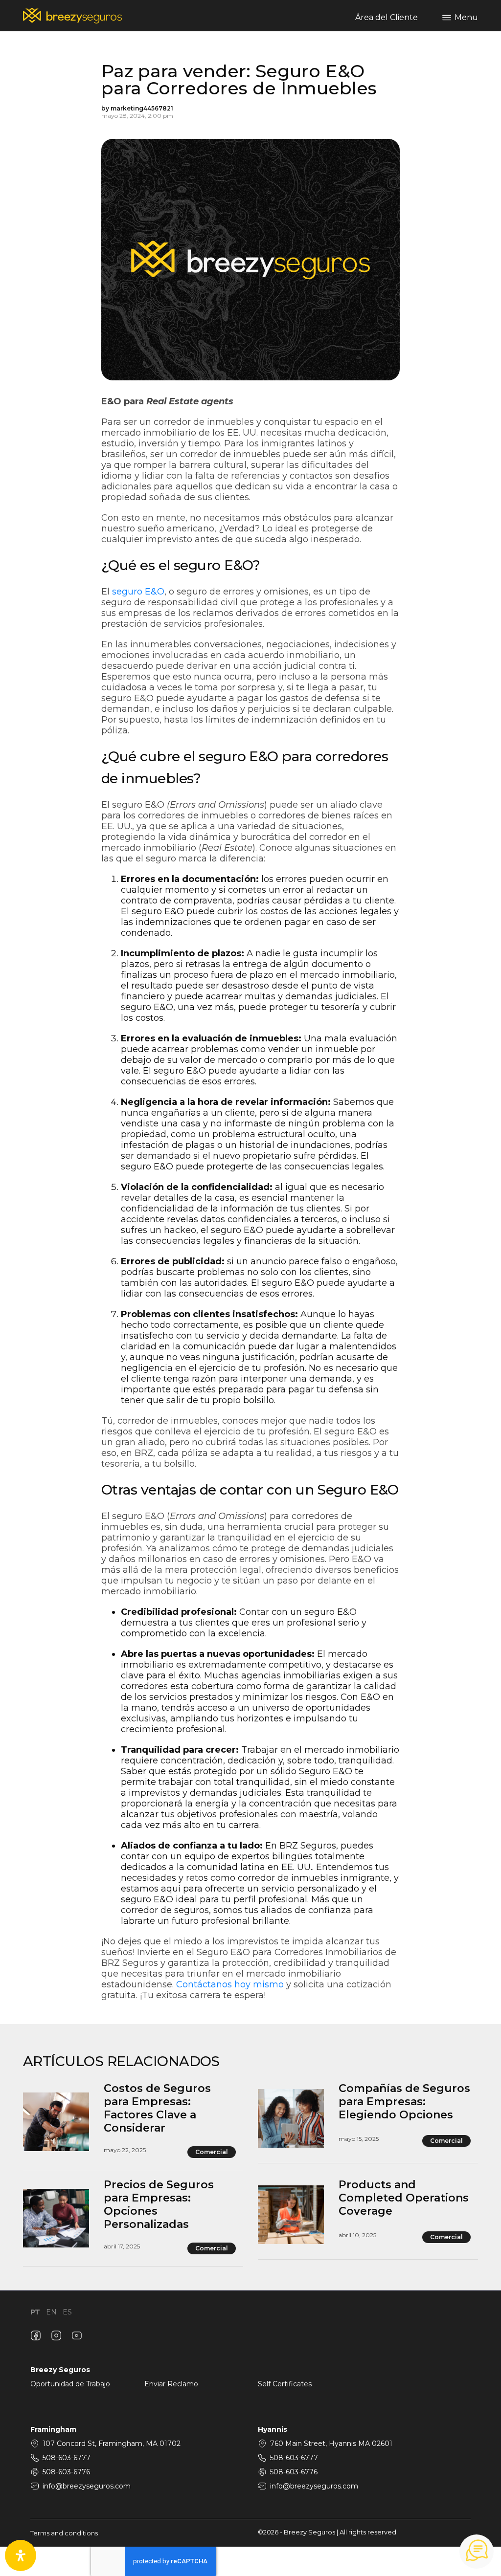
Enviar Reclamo (171, 2384)
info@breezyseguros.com (87, 2486)
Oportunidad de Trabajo (70, 2384)
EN (51, 2312)
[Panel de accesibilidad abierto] (21, 2555)
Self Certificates (285, 2384)
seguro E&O (138, 592)
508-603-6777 (67, 2458)
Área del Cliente (387, 17)
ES (67, 2312)
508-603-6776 (66, 2472)
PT (35, 2312)
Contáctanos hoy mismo (230, 1984)
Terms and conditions (64, 2533)
